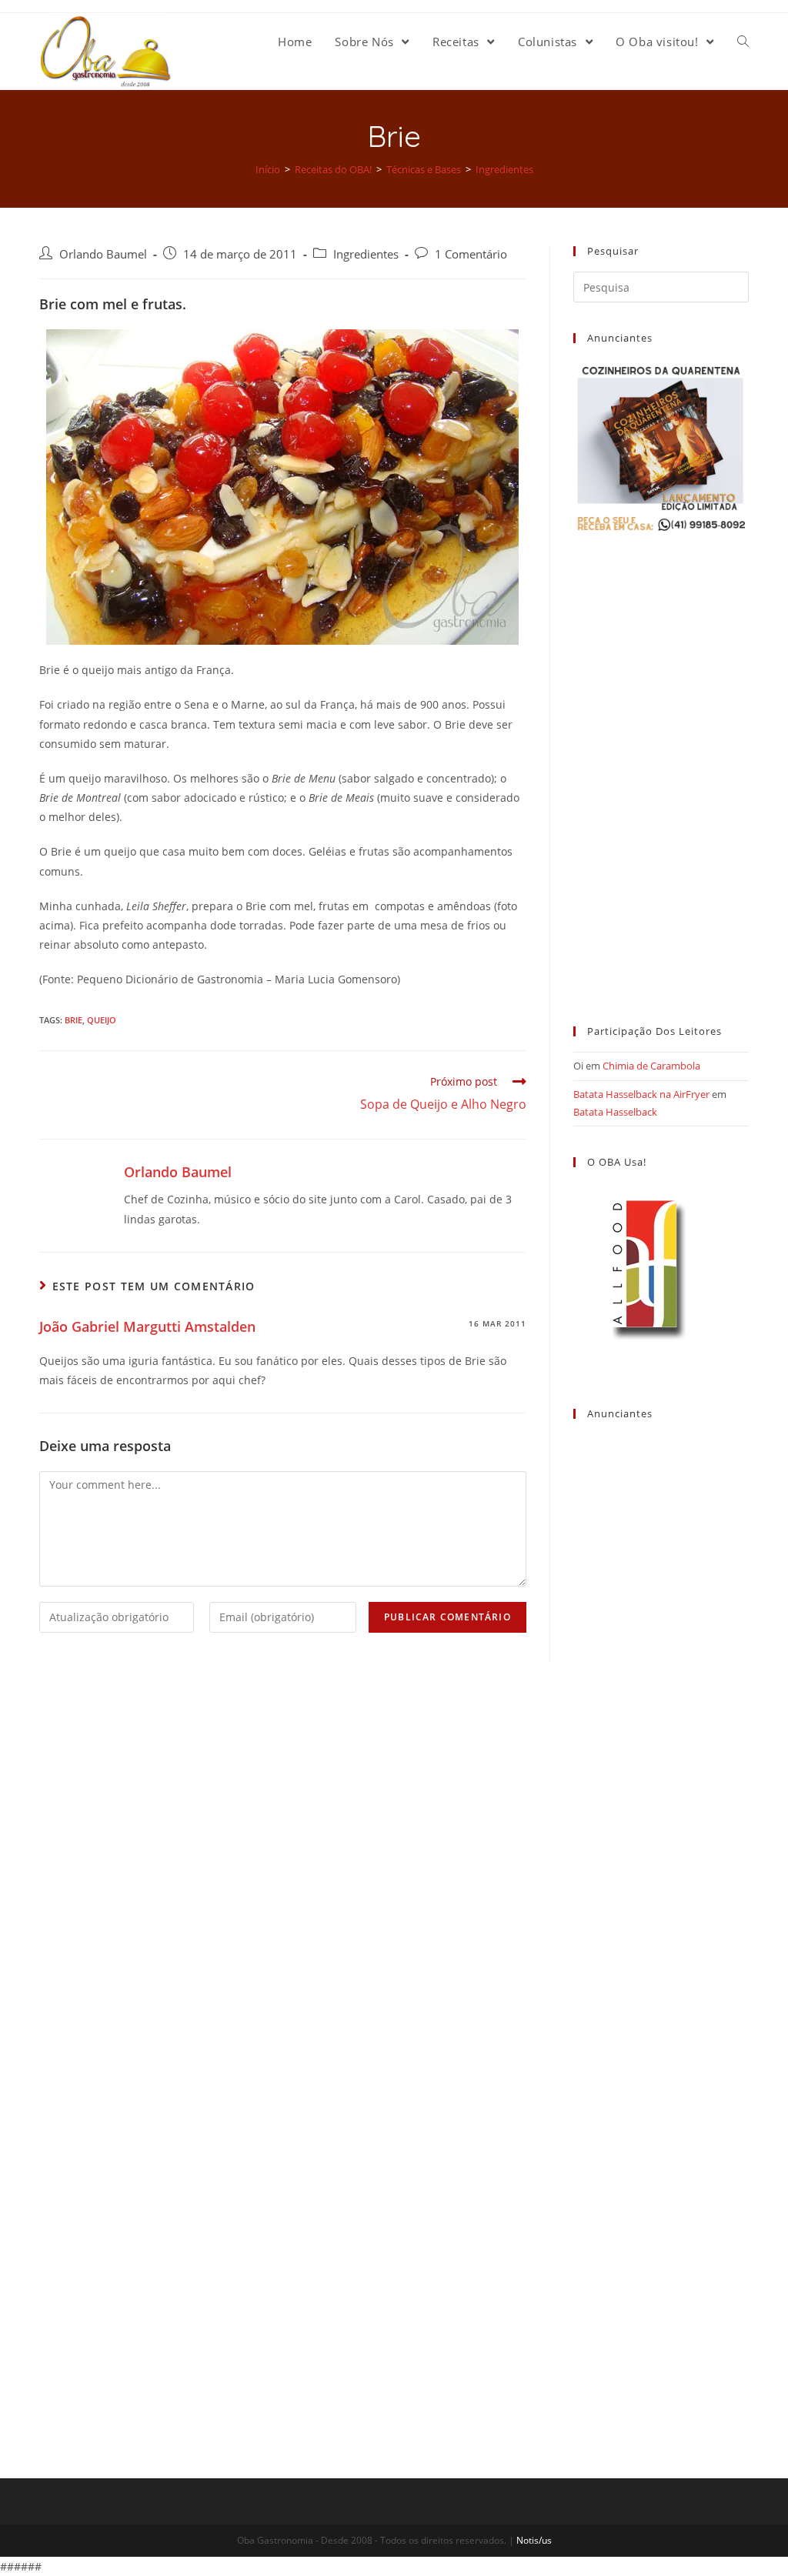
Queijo (102, 1020)
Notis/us (534, 2540)
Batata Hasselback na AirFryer (641, 1094)
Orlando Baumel (103, 254)
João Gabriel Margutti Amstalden (147, 1326)
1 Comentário (471, 254)
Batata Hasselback (615, 1112)
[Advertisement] (661, 765)
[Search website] (743, 42)
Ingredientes (366, 254)
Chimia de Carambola (651, 1066)
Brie (73, 1020)
